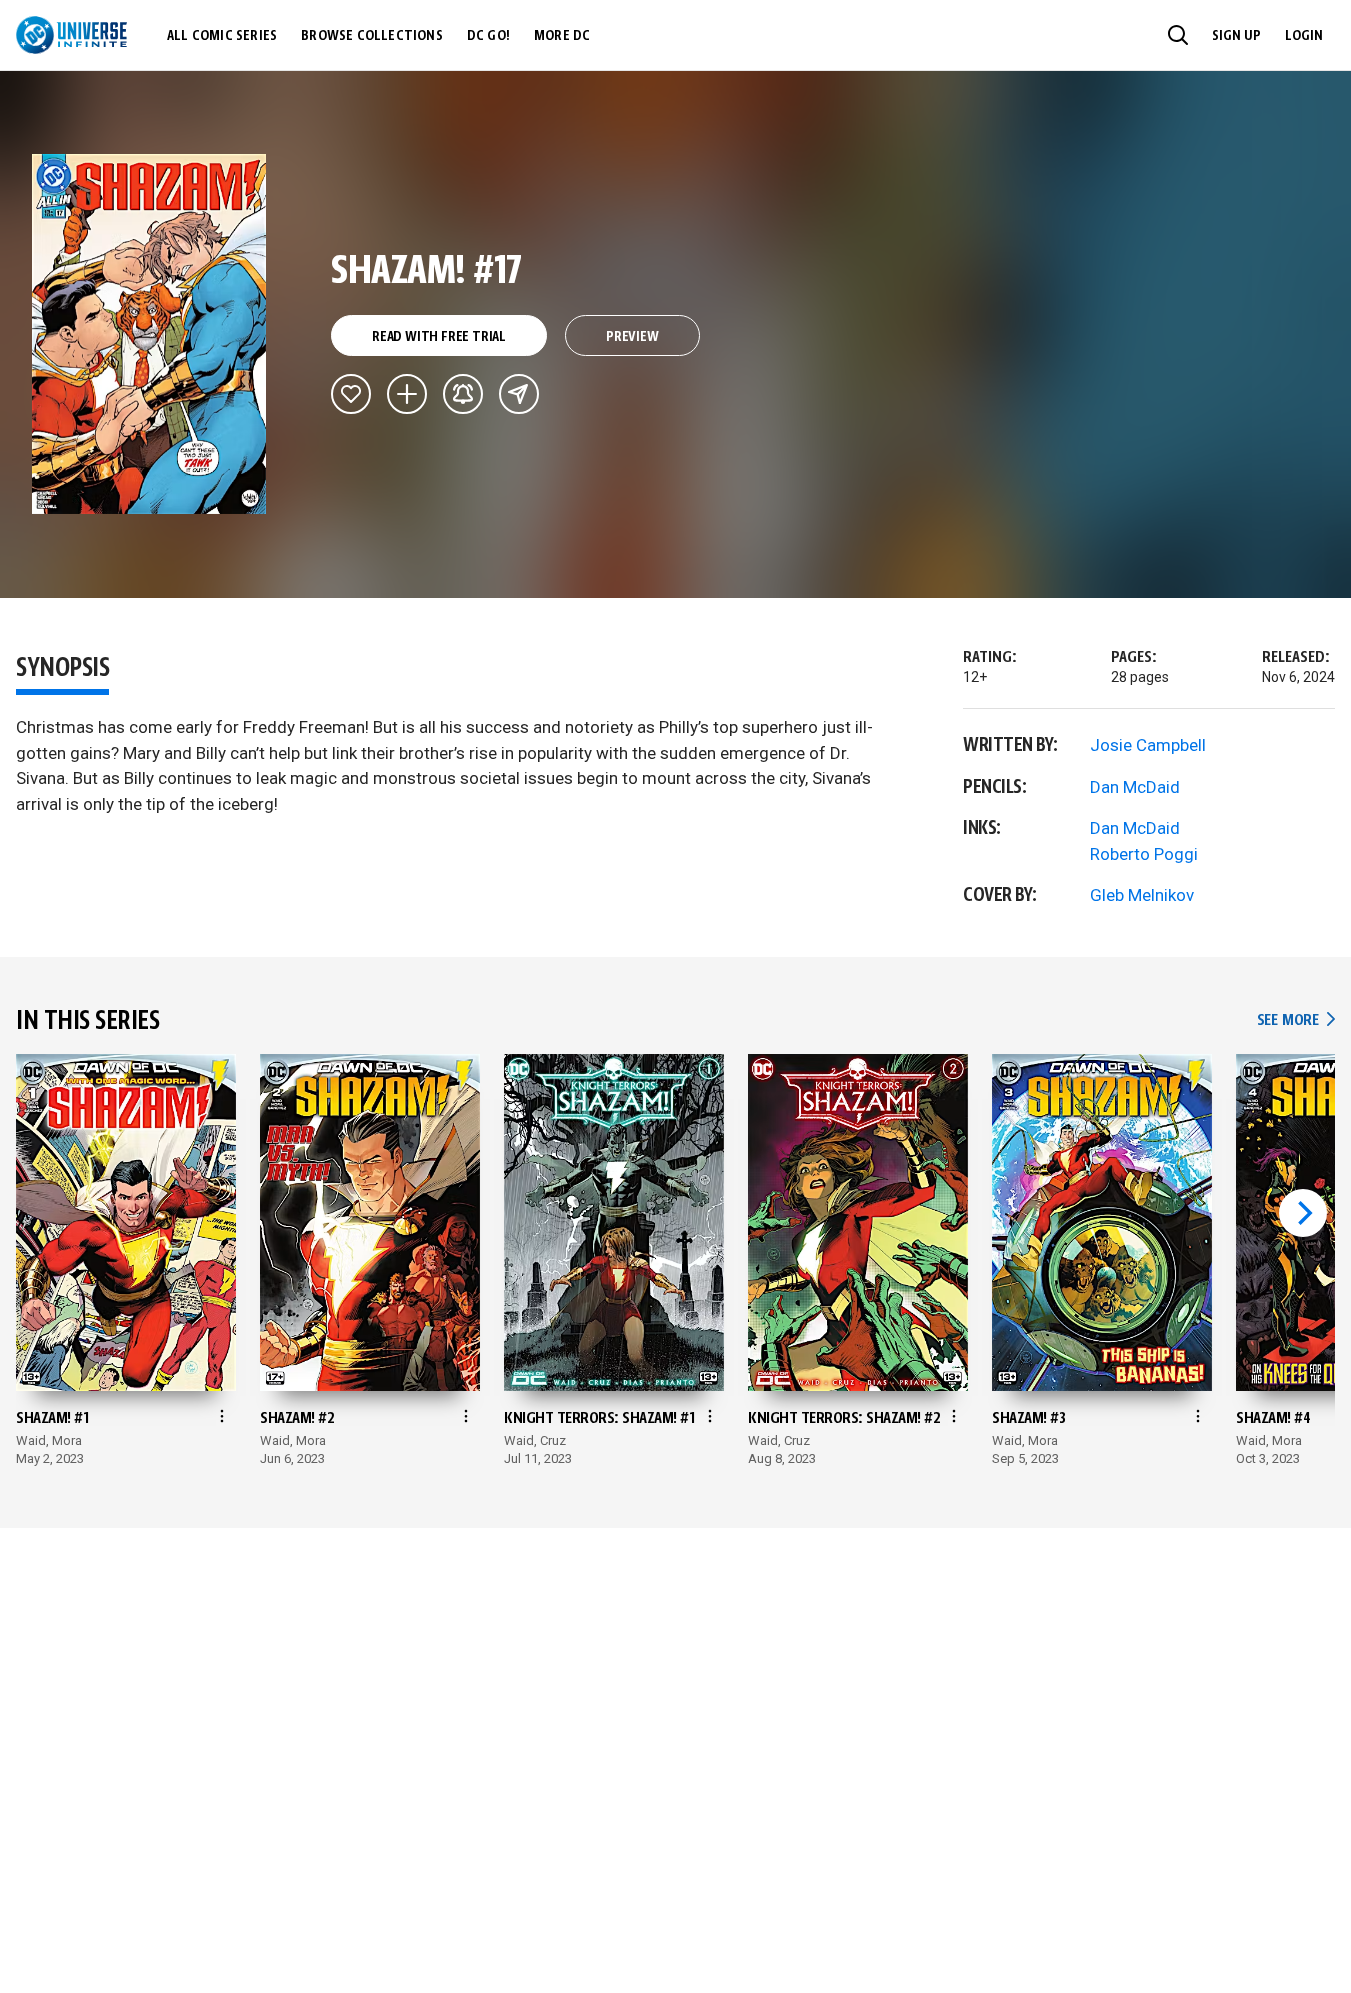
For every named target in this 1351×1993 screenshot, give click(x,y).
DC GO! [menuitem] (488, 36)
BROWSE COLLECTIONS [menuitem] (372, 36)
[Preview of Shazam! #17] (149, 334)
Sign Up (1236, 36)
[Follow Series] (463, 394)
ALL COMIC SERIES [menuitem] (222, 36)
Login (1304, 36)
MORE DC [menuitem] (562, 36)
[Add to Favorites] (351, 394)
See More (1296, 1020)
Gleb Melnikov (1142, 895)
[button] (1178, 35)
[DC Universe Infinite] (71, 35)
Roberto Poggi (1144, 854)
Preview (632, 337)
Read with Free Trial (439, 337)
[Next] (1303, 1213)
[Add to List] (407, 394)
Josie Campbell (1148, 745)
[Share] (519, 394)
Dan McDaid (1135, 787)
